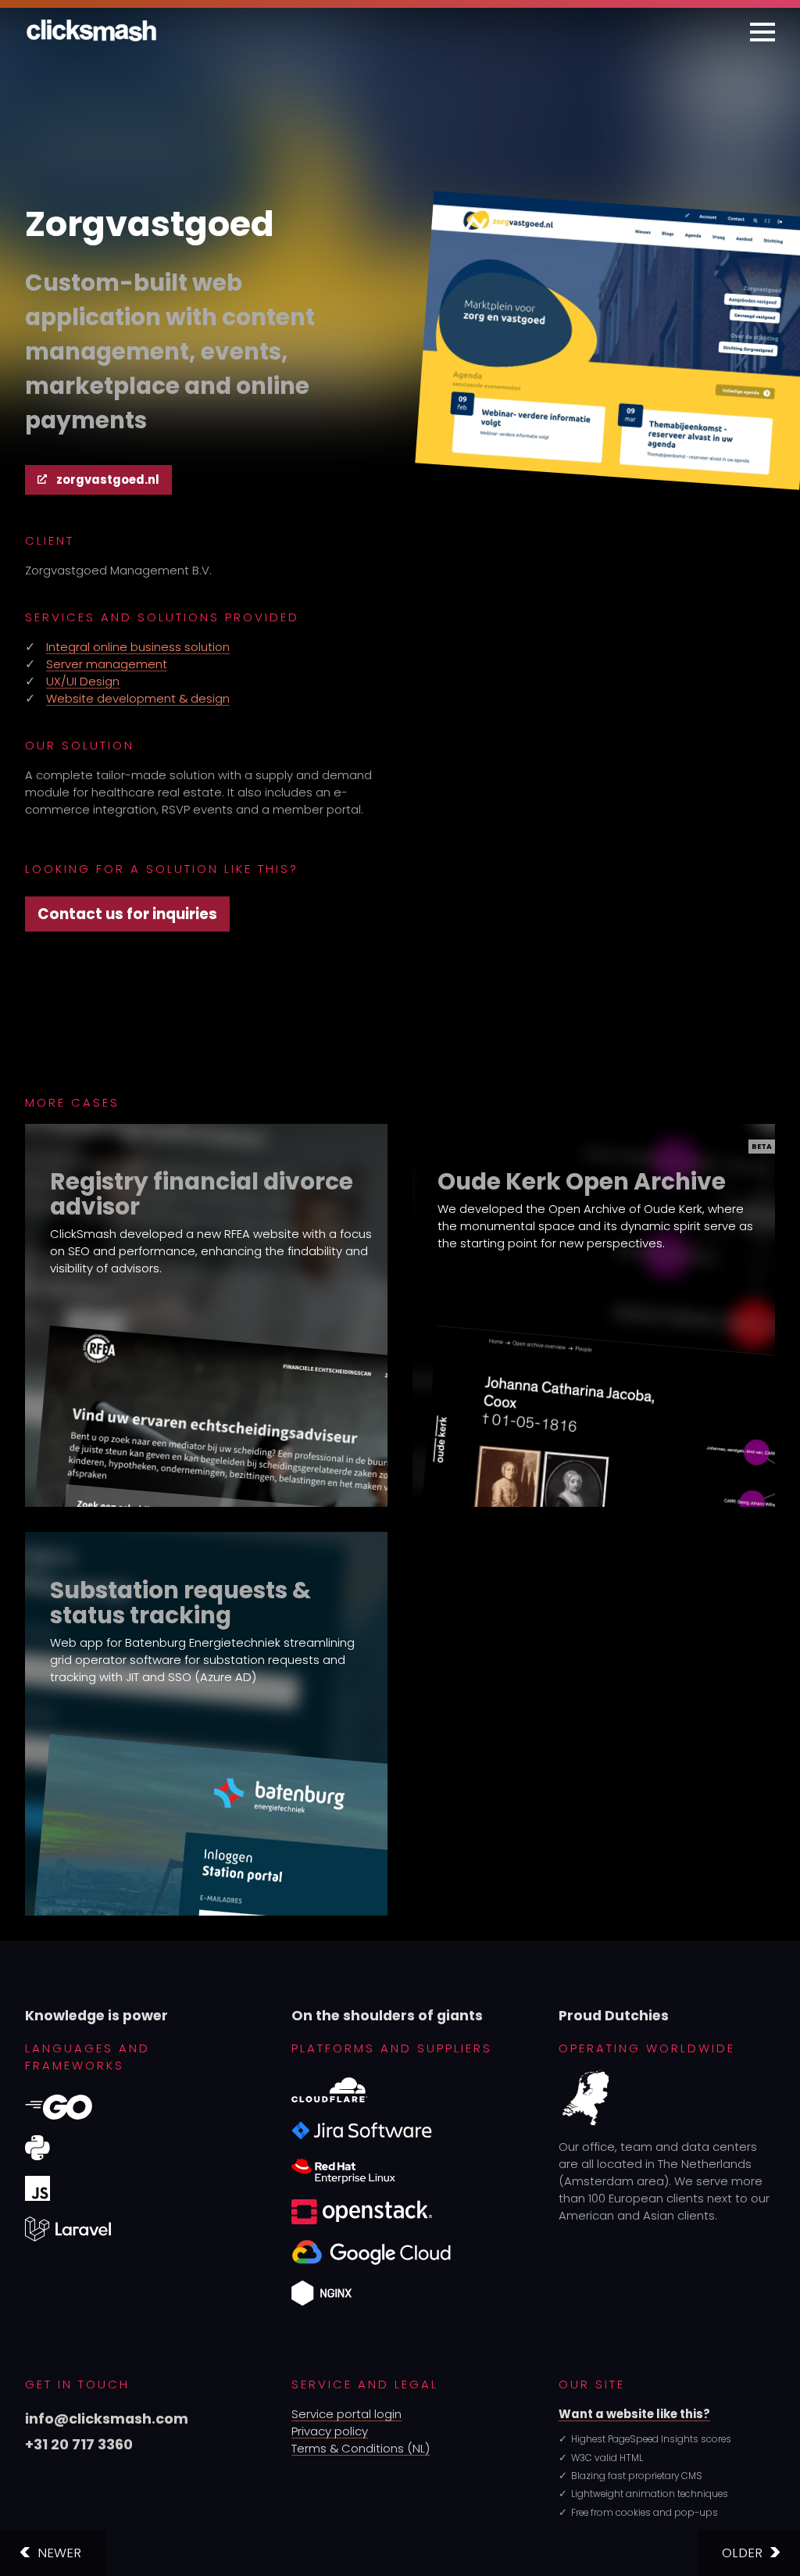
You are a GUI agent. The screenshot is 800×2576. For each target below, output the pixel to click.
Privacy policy (330, 2431)
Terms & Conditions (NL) (361, 2448)
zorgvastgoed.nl (108, 479)
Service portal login (346, 2414)
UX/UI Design (83, 681)
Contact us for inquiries (127, 914)
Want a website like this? (634, 2414)
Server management (107, 664)
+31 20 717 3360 (79, 2444)
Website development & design (138, 698)
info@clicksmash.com (107, 2419)
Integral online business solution (138, 647)
